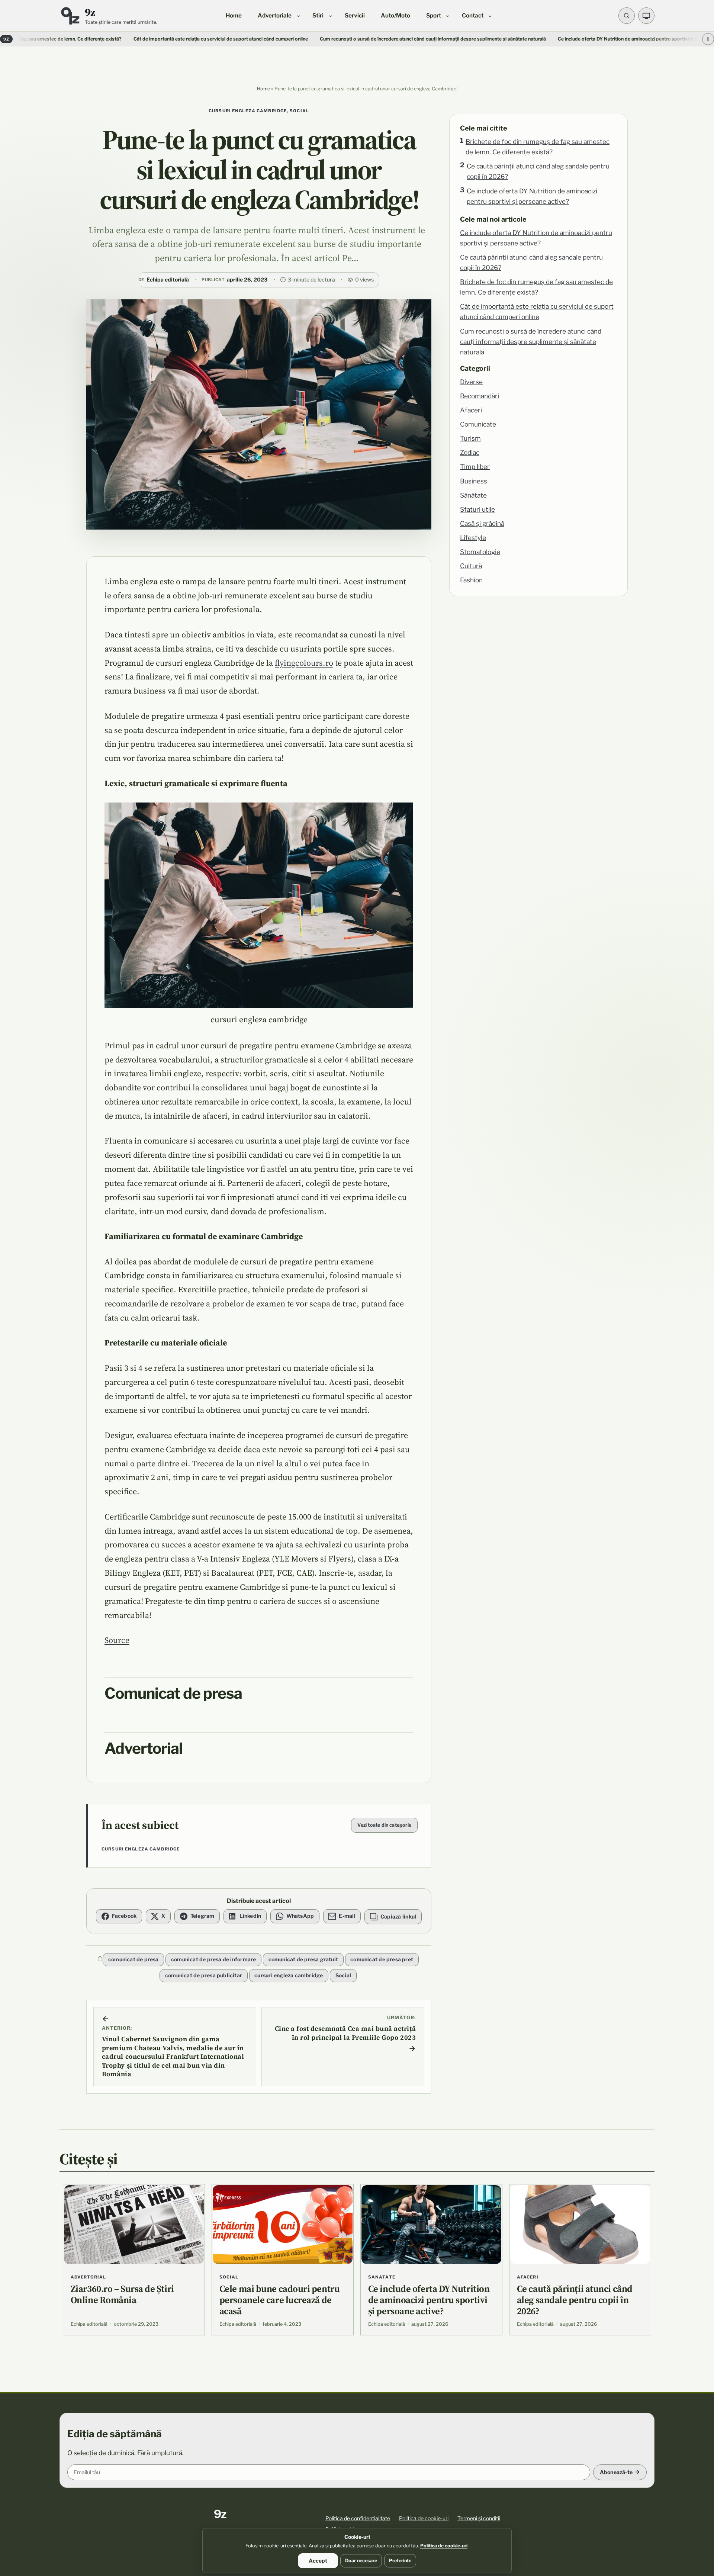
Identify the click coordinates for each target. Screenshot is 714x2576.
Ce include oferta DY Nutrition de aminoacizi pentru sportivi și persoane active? (532, 196)
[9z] (70, 16)
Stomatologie (480, 552)
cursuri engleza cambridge (248, 111)
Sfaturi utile (477, 509)
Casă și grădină (482, 523)
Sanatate (382, 2277)
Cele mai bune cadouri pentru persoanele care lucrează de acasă (279, 2300)
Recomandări (480, 396)
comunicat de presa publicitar (204, 1975)
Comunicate (478, 424)
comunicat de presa (134, 1959)
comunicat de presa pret (382, 1959)
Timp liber (475, 467)
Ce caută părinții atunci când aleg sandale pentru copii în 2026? (538, 171)
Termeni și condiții (479, 2518)
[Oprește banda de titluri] (708, 39)
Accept (318, 2561)
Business (474, 481)
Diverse (471, 382)
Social (299, 111)
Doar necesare (361, 2561)
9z (90, 12)
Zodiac (470, 452)
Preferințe (400, 2561)
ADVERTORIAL (88, 2277)
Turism (470, 438)
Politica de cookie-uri (424, 2518)
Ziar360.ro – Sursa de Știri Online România (122, 2294)
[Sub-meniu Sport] (448, 15)
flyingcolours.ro (304, 663)
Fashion (471, 580)
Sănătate (473, 495)
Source (117, 1640)
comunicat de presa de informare (214, 1959)
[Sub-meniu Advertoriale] (298, 15)
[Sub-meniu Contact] (490, 15)
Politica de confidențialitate (358, 2518)
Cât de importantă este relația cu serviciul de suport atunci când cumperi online (113, 39)
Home (263, 89)
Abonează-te (616, 2472)
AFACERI (528, 2277)
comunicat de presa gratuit (303, 1959)
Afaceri (471, 410)
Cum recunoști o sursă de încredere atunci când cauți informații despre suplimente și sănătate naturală (325, 39)
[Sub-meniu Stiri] (330, 15)
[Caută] (627, 16)
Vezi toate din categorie (384, 1825)
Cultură (471, 566)
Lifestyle (473, 538)
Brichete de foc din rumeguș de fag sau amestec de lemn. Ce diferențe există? (538, 147)
